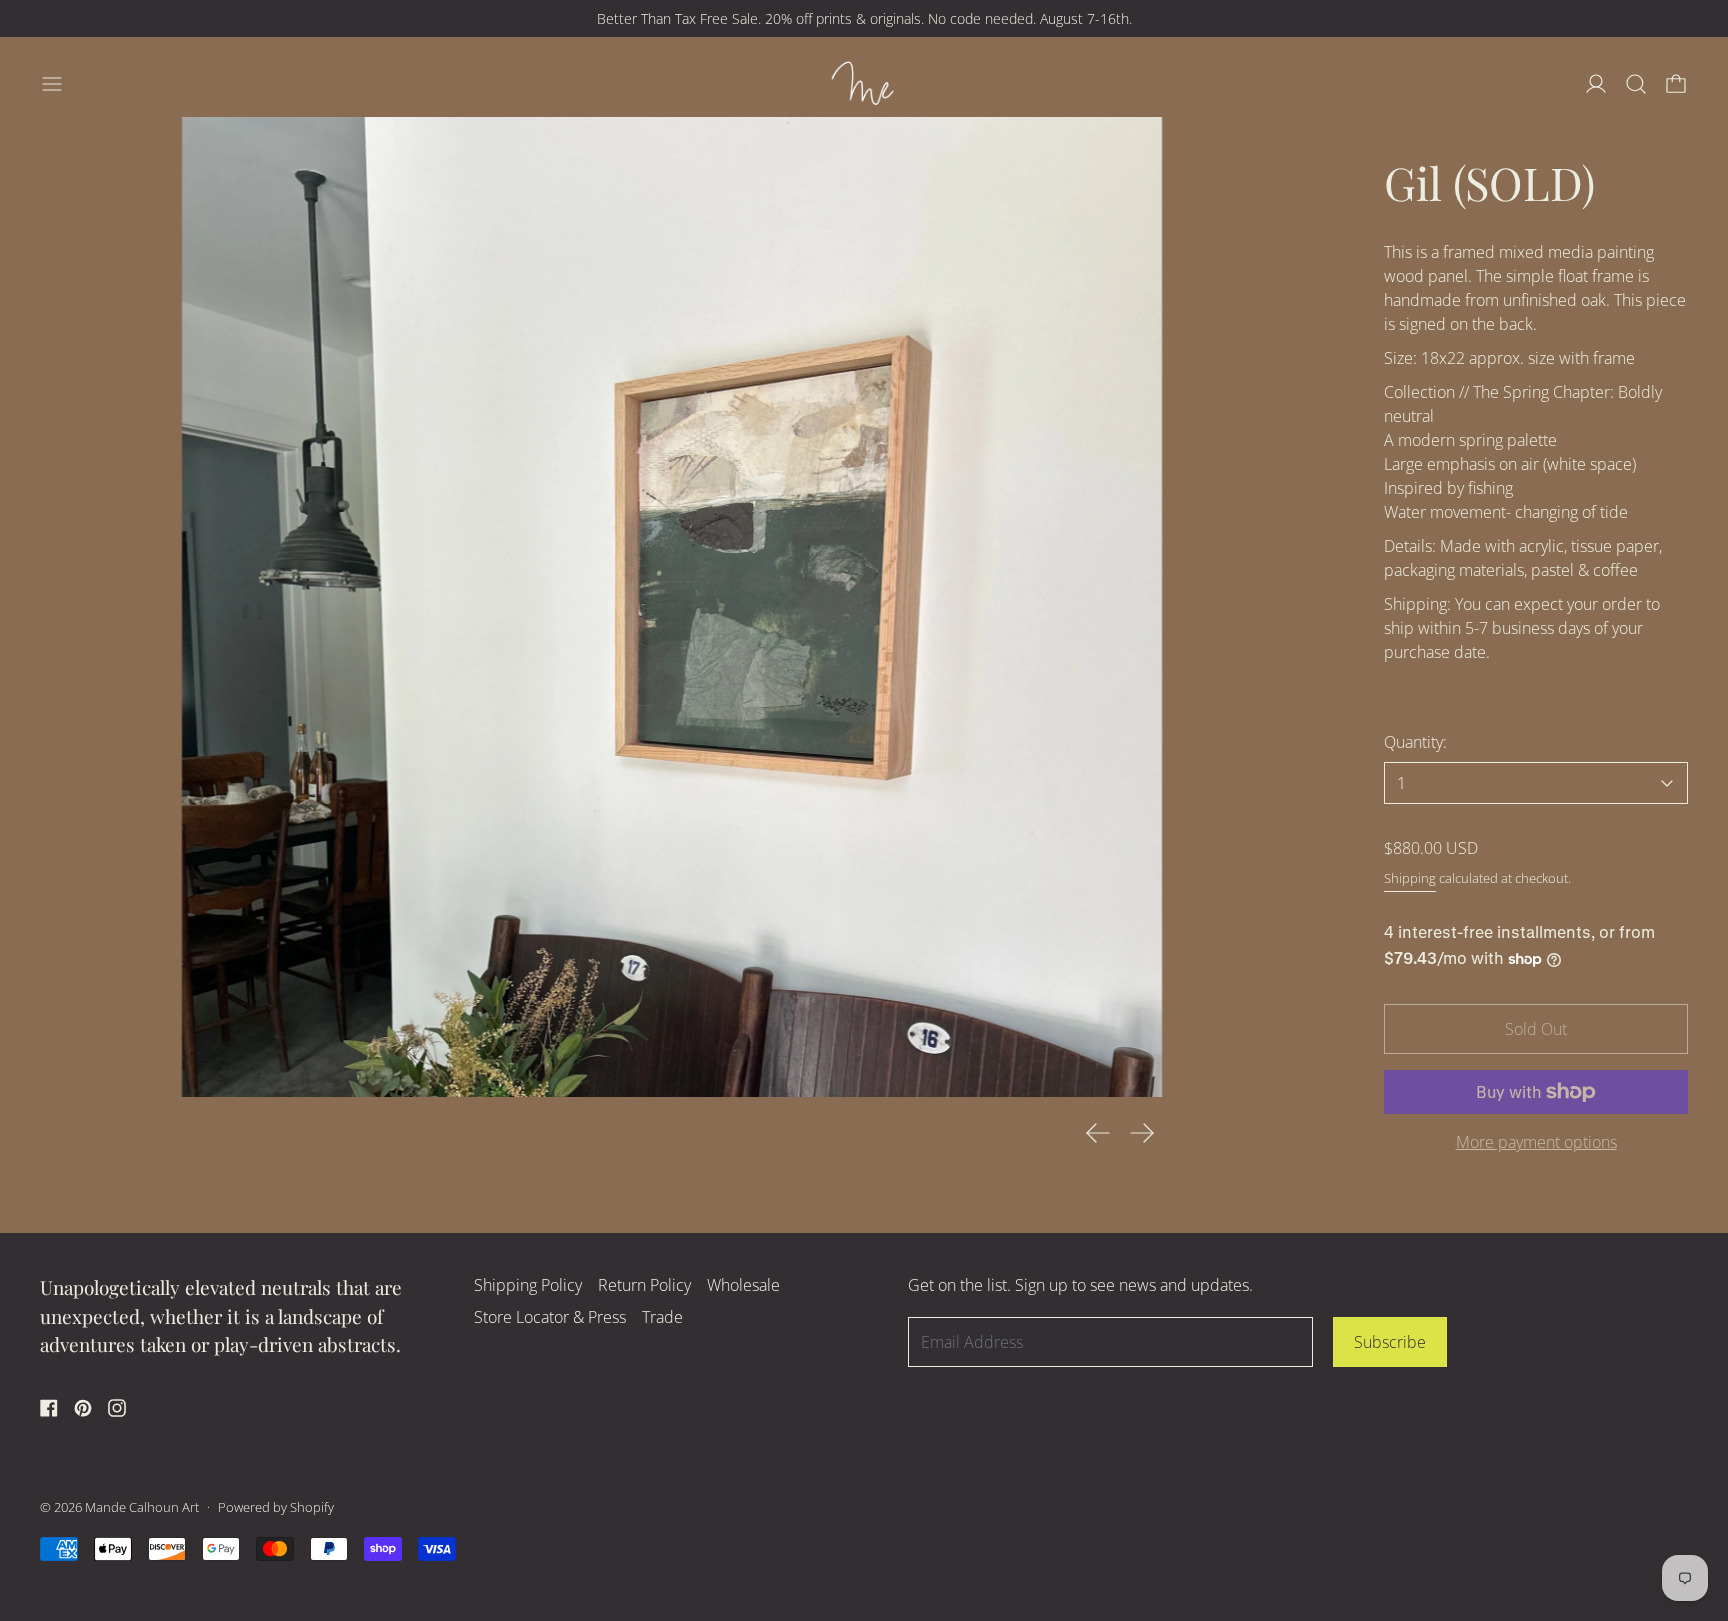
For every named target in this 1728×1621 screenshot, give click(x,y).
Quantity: (1415, 742)
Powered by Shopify (276, 1507)
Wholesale (743, 1285)
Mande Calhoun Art (142, 1507)
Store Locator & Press (550, 1317)
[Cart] (1676, 84)
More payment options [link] (1536, 1142)
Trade (662, 1317)
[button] (1636, 84)
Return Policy (644, 1285)
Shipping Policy (528, 1285)
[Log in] (1596, 84)
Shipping (1410, 878)
